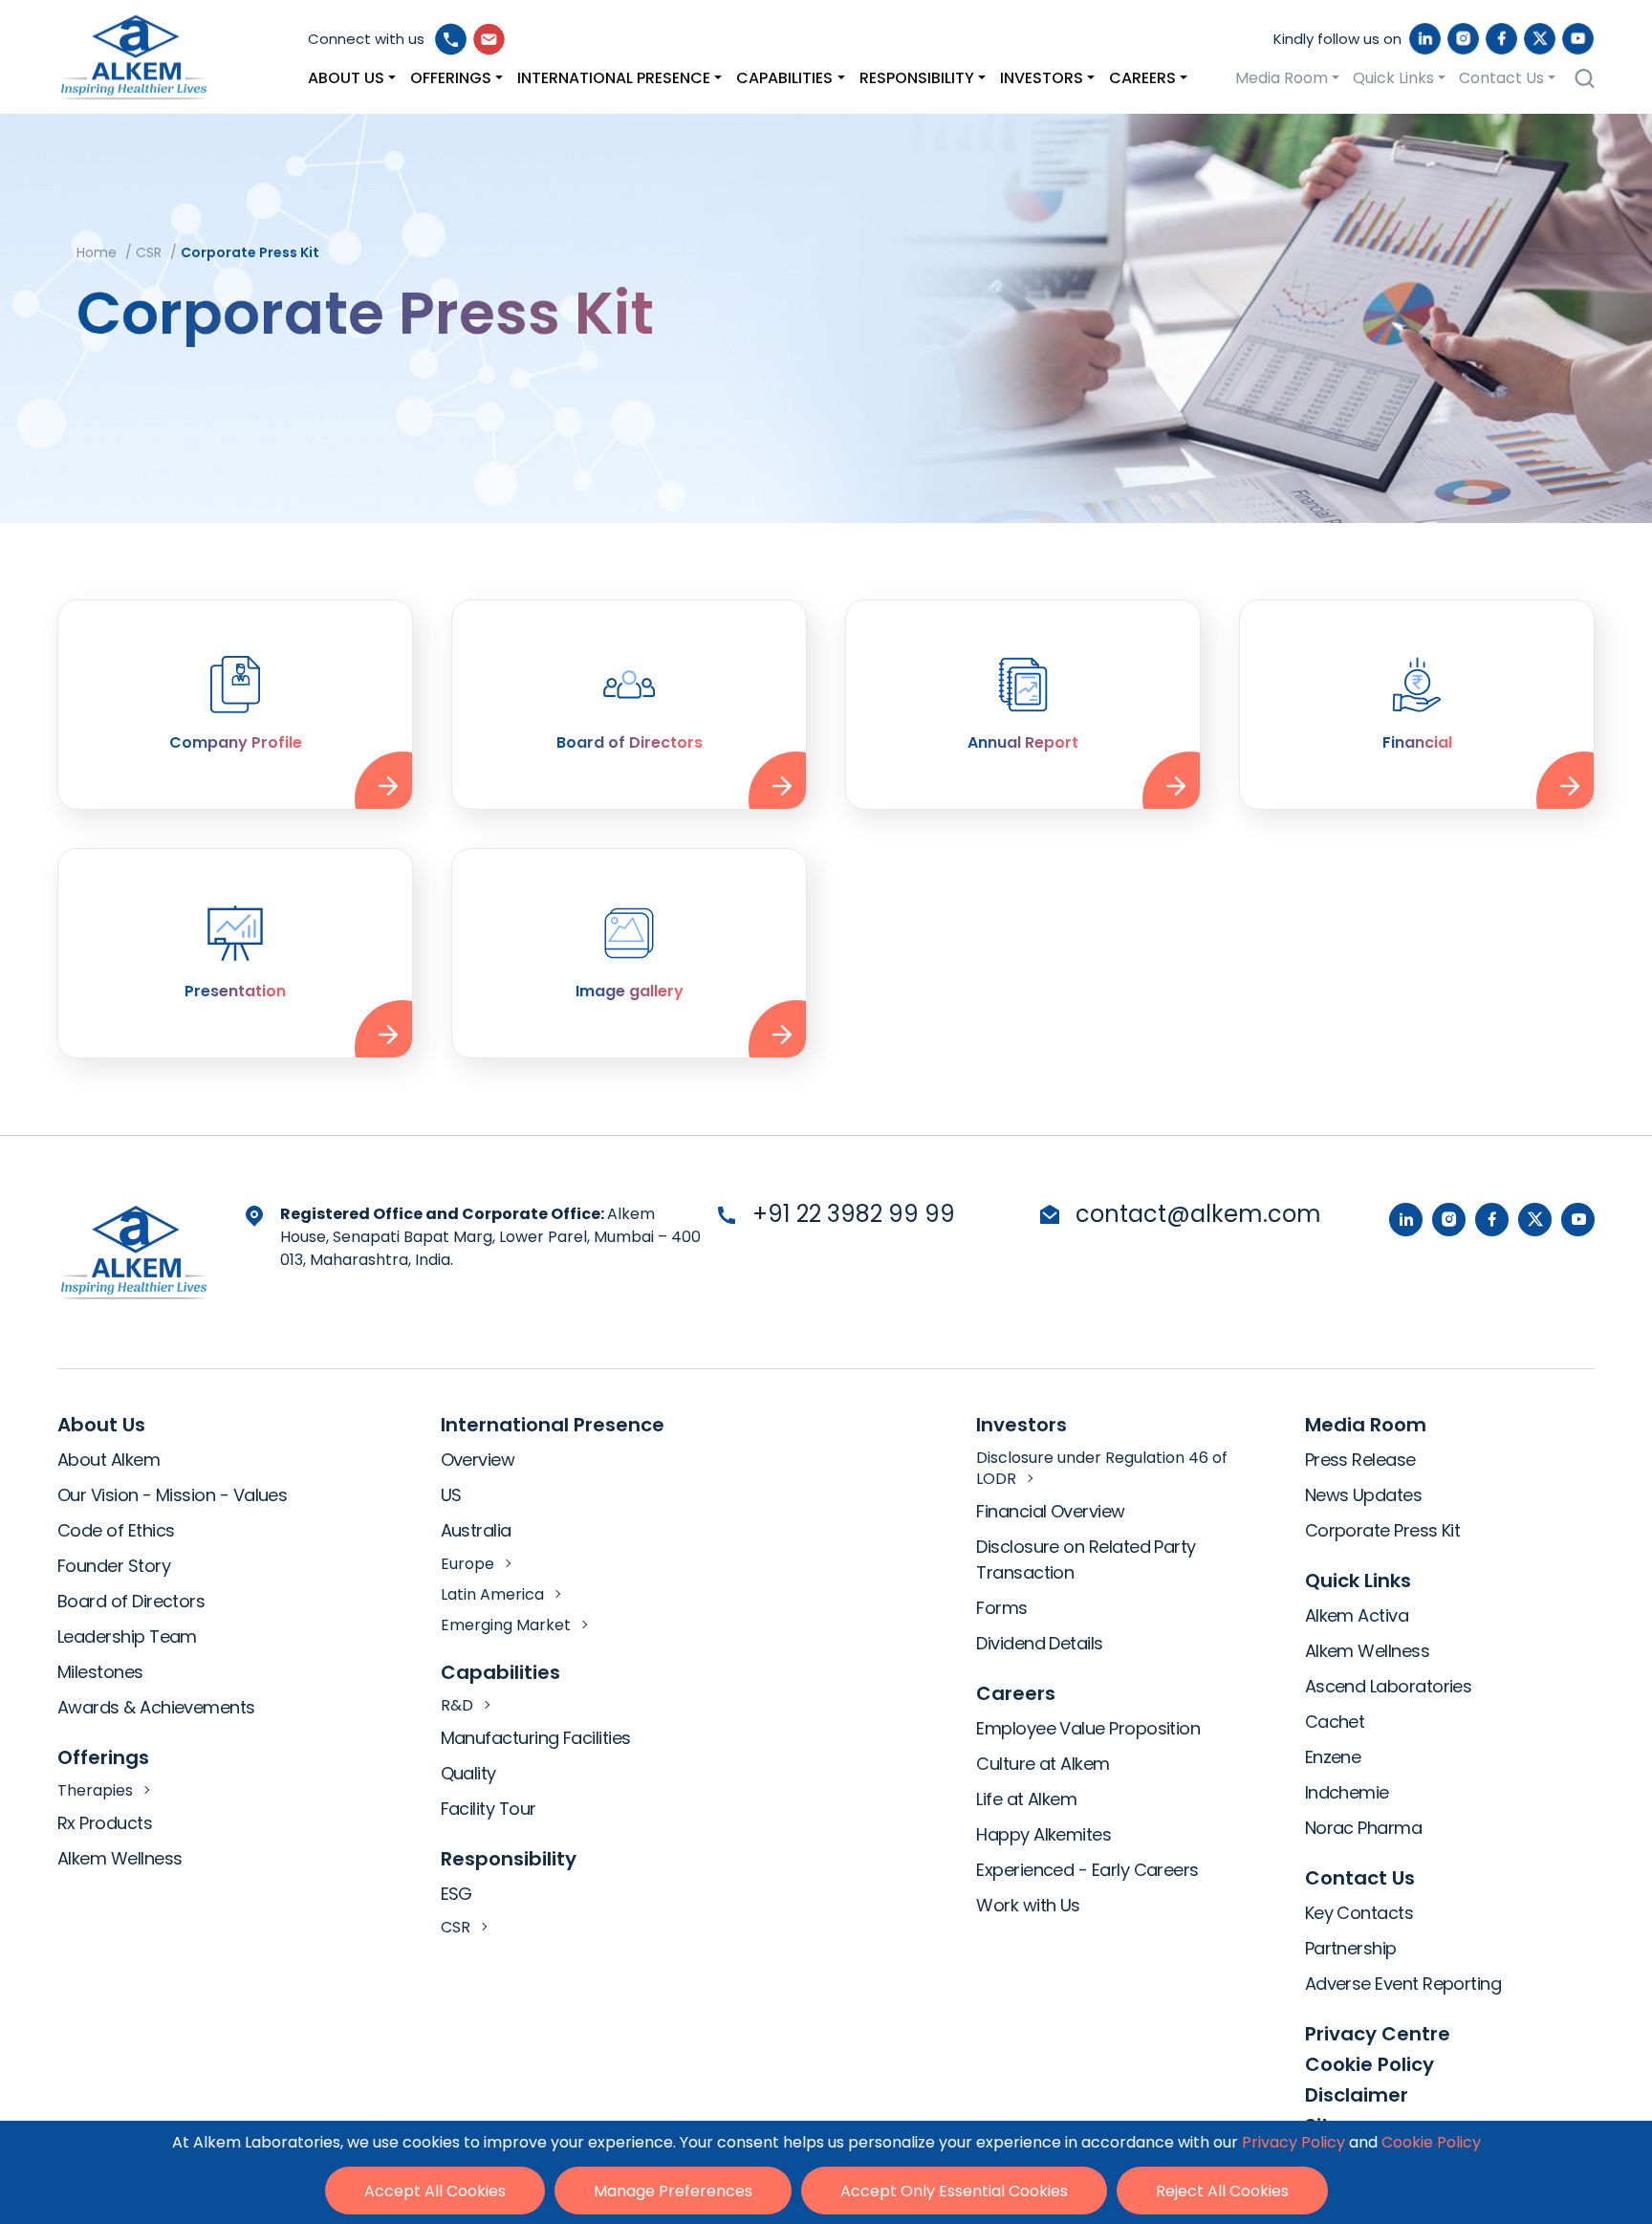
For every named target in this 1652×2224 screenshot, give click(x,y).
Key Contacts (1359, 1913)
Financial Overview (1050, 1511)
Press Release (1360, 1460)
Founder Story (114, 1566)
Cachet (1335, 1722)
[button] (352, 78)
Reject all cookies (1222, 2191)
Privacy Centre (1378, 2034)
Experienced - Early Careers (1087, 1870)
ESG (456, 1894)
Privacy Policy (1293, 2142)
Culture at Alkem (1043, 1764)
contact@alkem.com (1198, 1214)
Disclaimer (1357, 2095)
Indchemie (1347, 1792)
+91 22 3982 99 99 (854, 1214)
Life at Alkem (1026, 1799)
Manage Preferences (673, 2191)
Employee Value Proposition (1088, 1728)
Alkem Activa (1357, 1615)
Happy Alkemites (1043, 1834)
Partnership (1351, 1948)
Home (97, 252)
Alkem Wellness (120, 1858)
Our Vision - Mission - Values (172, 1495)
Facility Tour (489, 1809)
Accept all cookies (435, 2191)
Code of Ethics (116, 1530)
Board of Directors (131, 1601)
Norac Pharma (1364, 1828)
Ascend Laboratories (1389, 1686)
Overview (478, 1460)
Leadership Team (127, 1636)
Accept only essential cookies (954, 2191)
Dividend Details (1039, 1643)
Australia (476, 1530)
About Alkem (109, 1460)
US (451, 1495)
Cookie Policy (1369, 2064)
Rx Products (105, 1823)
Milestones (100, 1672)
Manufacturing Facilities (536, 1738)
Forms (1001, 1608)
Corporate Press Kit (1383, 1530)
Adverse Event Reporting (1403, 1984)
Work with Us (1028, 1905)
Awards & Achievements (156, 1707)
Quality (468, 1773)
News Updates (1364, 1495)
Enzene (1333, 1757)
